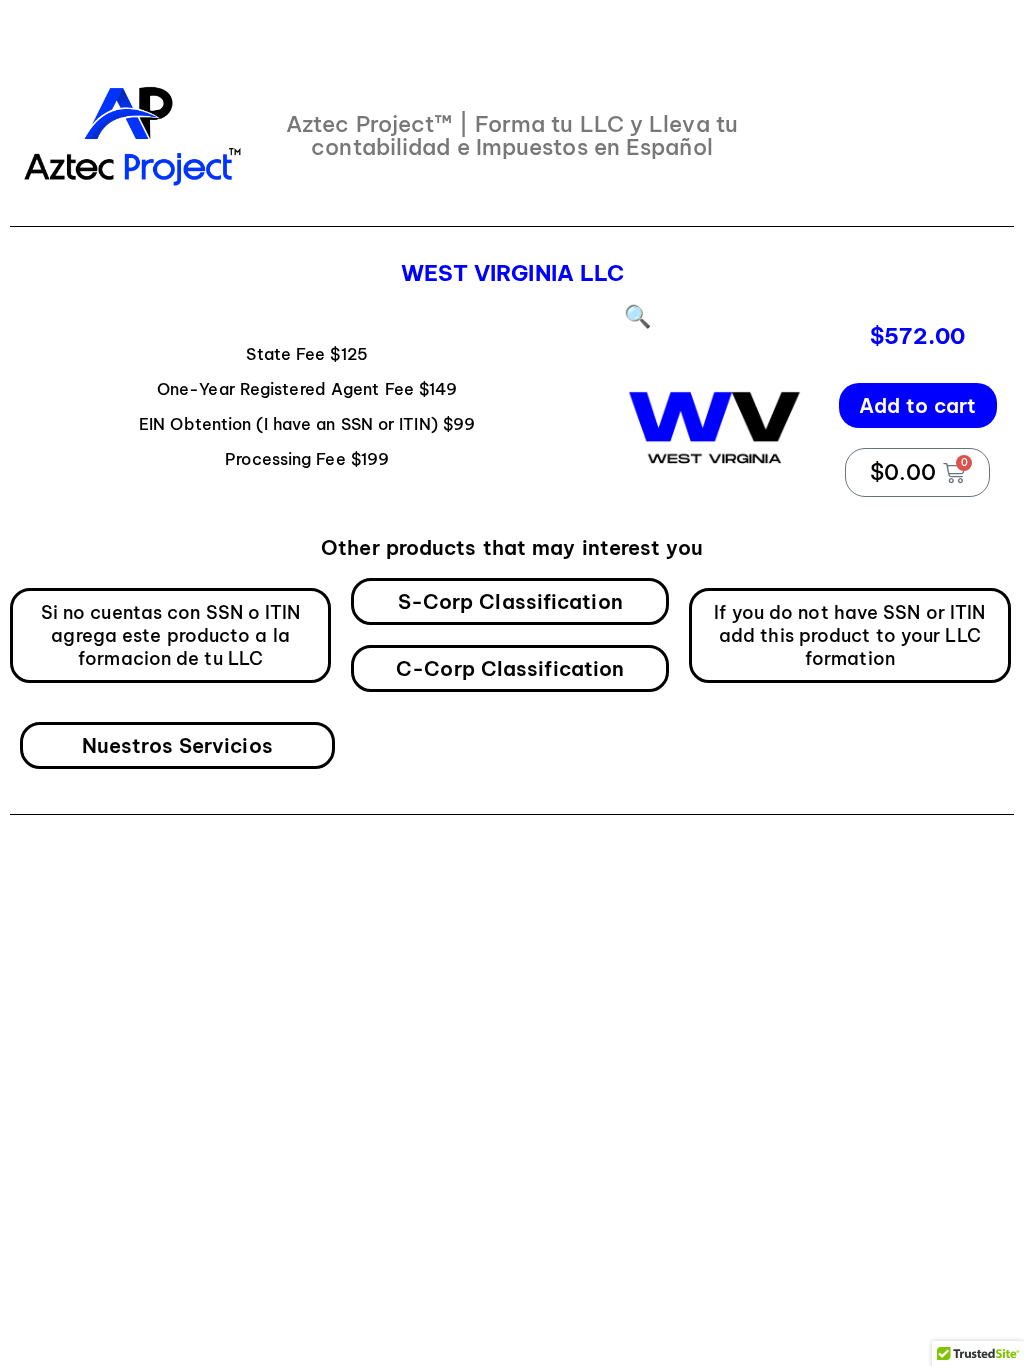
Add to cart (918, 405)
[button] (637, 316)
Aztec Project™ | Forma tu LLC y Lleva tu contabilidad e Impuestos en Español (512, 135)
